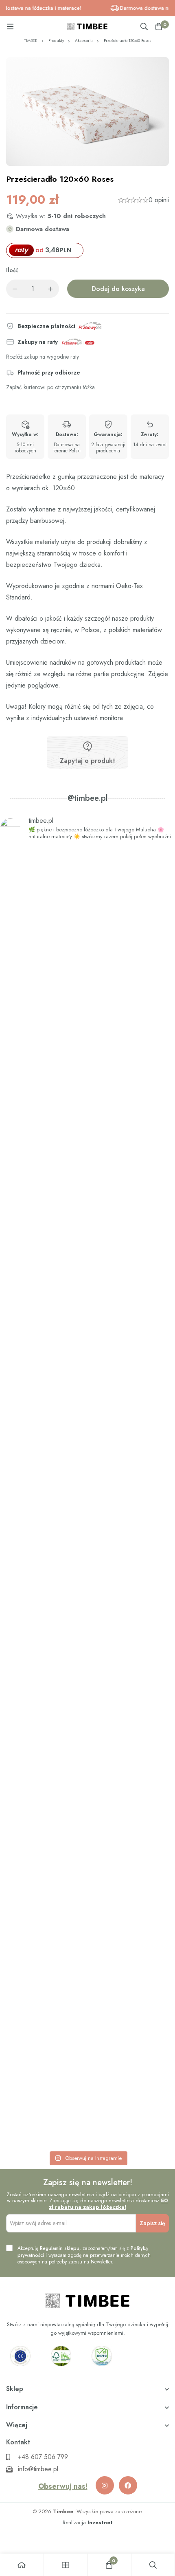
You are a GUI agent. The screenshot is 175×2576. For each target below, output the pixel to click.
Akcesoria (84, 41)
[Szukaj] (144, 26)
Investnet (100, 2522)
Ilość (12, 271)
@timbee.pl (88, 798)
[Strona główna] (22, 2565)
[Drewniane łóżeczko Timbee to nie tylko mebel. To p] (87, 959)
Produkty (56, 41)
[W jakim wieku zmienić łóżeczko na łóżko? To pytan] (87, 1758)
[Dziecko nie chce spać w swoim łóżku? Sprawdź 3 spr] (87, 1219)
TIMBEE (31, 41)
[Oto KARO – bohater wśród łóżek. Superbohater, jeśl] (87, 2030)
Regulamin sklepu (60, 2248)
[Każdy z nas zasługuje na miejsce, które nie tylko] (87, 1486)
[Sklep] (66, 2565)
